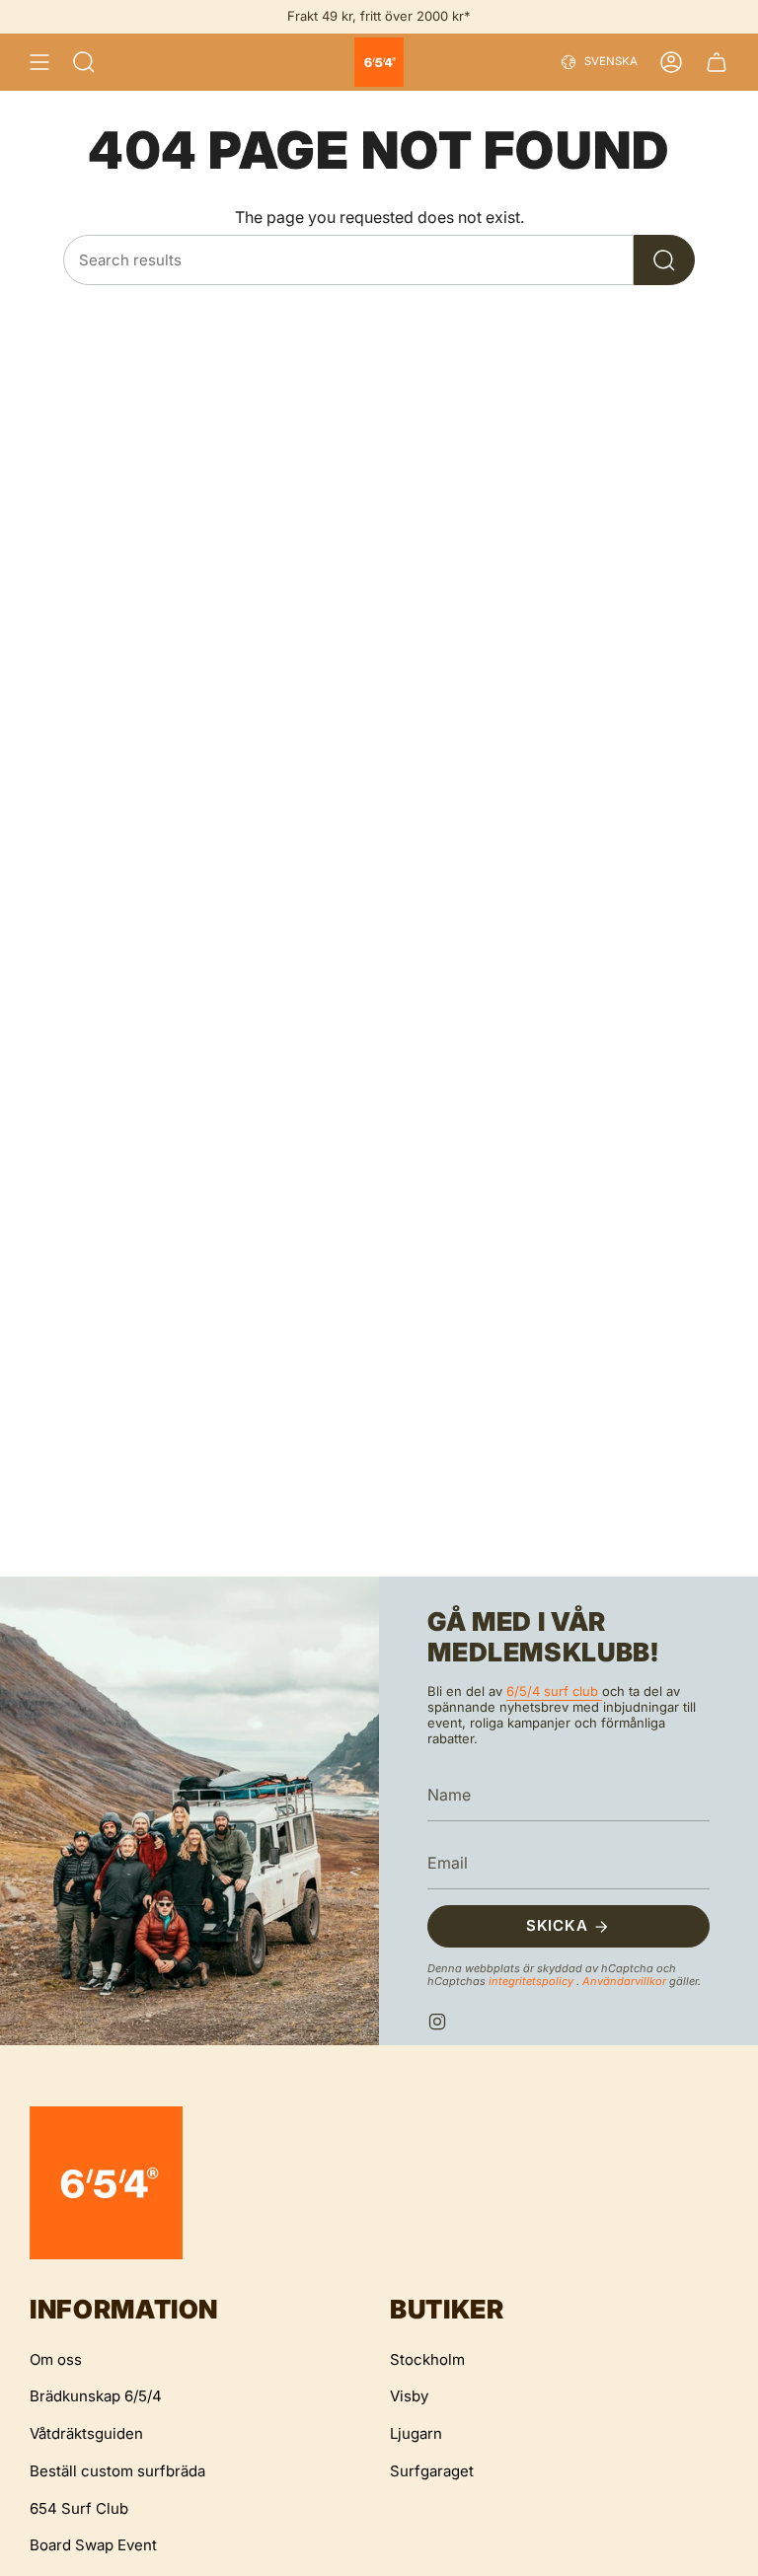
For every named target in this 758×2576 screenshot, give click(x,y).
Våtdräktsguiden (86, 2433)
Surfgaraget (432, 2471)
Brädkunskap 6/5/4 (96, 2396)
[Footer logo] (106, 2183)
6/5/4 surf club (554, 1691)
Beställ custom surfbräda (117, 2471)
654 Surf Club (79, 2508)
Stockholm (427, 2359)
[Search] (664, 260)
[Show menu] (39, 62)
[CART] (717, 62)
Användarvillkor (626, 1981)
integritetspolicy (532, 1981)
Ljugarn (416, 2433)
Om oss (56, 2359)
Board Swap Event (93, 2545)
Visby (409, 2396)
